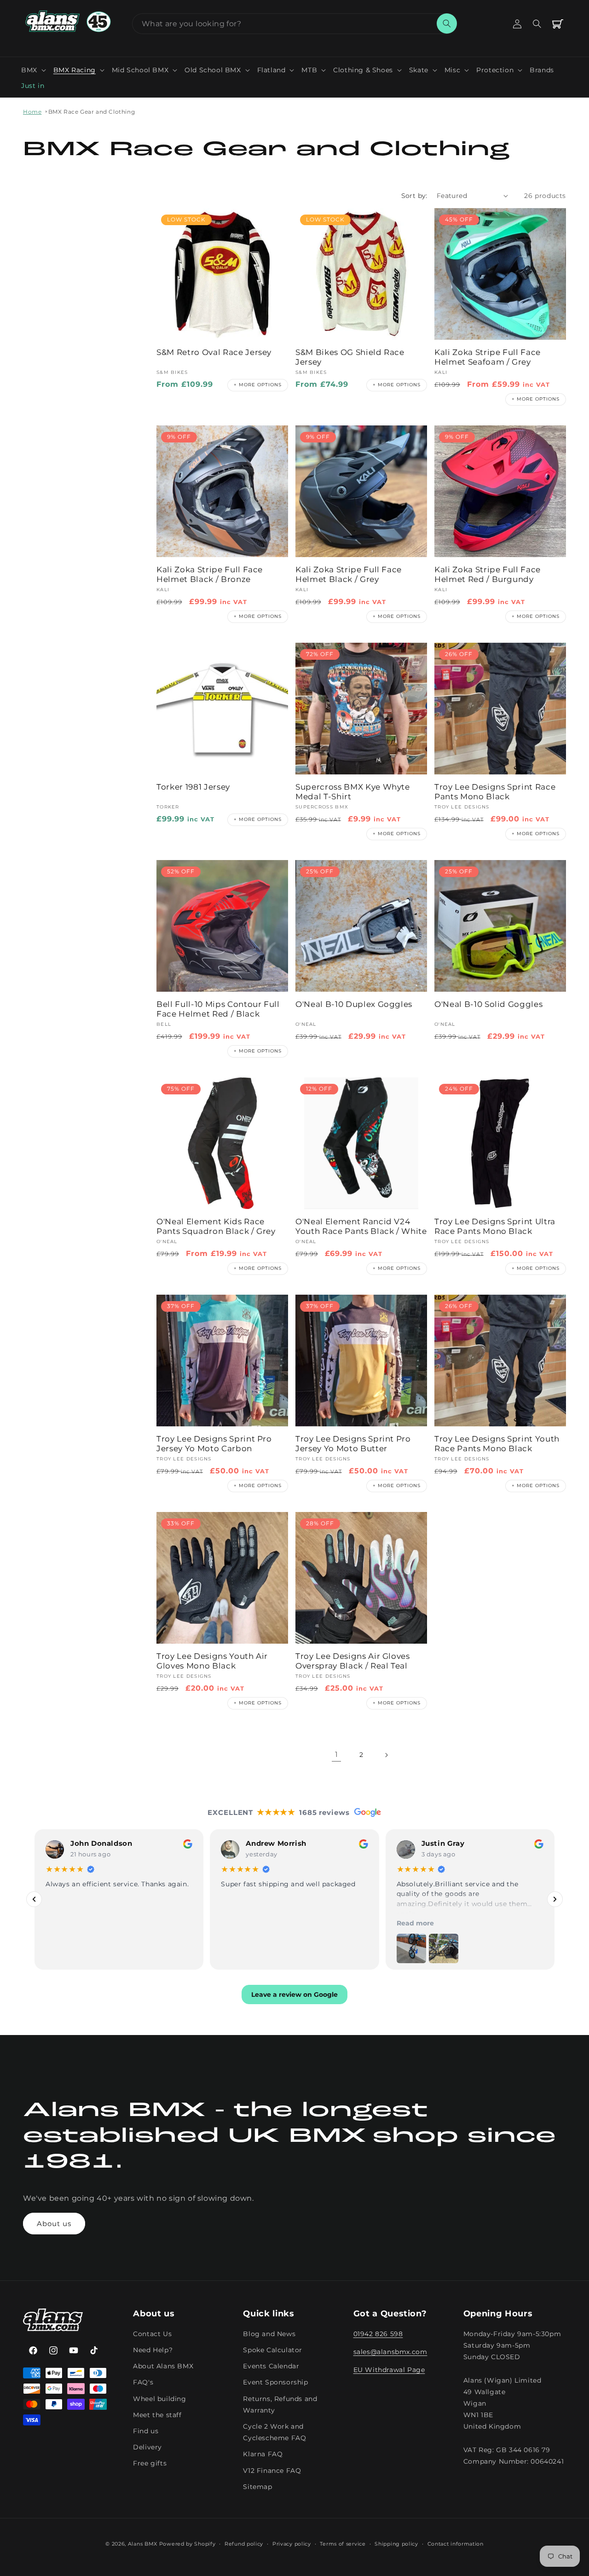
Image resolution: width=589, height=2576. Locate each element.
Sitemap (257, 2486)
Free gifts (150, 2463)
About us (54, 2224)
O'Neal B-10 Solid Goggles (489, 1004)
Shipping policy (396, 2543)
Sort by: (414, 196)
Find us (146, 2431)
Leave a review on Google (294, 1994)
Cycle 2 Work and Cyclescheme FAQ (274, 2432)
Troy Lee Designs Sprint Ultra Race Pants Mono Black (495, 1226)
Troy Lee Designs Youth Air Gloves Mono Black (212, 1661)
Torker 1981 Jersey (193, 787)
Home (32, 112)
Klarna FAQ (263, 2454)
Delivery (147, 2447)
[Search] (447, 23)
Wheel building (159, 2398)
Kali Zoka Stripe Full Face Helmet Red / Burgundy (488, 574)
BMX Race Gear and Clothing (92, 112)
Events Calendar (271, 2366)
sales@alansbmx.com (390, 2352)
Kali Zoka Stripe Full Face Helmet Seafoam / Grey (488, 357)
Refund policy (244, 2543)
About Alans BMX (163, 2366)
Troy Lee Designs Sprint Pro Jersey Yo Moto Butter (353, 1444)
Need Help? (153, 2350)
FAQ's (143, 2382)
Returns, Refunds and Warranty (280, 2404)
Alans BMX (143, 2544)
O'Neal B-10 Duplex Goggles (354, 1004)
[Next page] (386, 1755)
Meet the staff (157, 2415)
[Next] (555, 1899)
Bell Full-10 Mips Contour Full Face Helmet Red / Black (218, 1009)
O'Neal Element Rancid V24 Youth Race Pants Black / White (361, 1226)
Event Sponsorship (275, 2382)
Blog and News (269, 2334)
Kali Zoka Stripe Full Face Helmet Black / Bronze (210, 574)
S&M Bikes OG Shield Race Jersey (350, 357)
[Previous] (34, 1899)
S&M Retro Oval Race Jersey (214, 352)
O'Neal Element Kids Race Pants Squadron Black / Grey (216, 1226)
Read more (415, 1923)
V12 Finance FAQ (272, 2470)
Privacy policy (292, 2543)
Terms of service (343, 2543)
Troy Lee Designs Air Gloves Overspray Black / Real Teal (353, 1661)
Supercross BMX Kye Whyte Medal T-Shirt (353, 792)
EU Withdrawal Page (389, 2370)
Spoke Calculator (273, 2350)
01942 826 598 (378, 2334)
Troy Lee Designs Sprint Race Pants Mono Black (495, 792)
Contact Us (152, 2334)
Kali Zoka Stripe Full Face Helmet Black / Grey (349, 574)
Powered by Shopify (188, 2544)
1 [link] (337, 1754)
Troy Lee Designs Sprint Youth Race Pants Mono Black (497, 1444)
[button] (34, 70)
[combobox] (294, 24)
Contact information (456, 2543)
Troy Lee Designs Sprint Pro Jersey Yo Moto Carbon (214, 1444)
